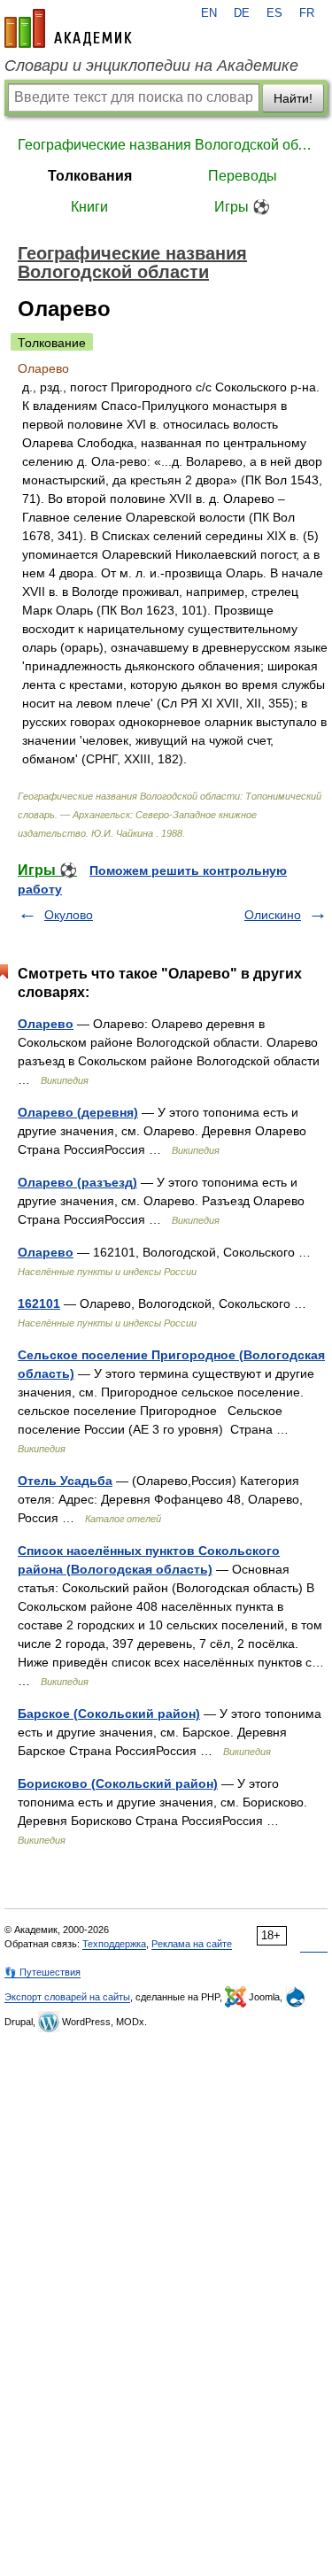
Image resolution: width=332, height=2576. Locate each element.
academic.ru (68, 28)
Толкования (90, 176)
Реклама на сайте (192, 1944)
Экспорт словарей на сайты (67, 1997)
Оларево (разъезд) (77, 1182)
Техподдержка (114, 1944)
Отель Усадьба (65, 1481)
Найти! (293, 98)
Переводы (243, 176)
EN (209, 13)
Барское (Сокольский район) (109, 1713)
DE (242, 13)
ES (274, 13)
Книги (89, 207)
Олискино (273, 915)
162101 (39, 1303)
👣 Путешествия (42, 1972)
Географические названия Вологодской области (166, 145)
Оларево (46, 1024)
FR (307, 13)
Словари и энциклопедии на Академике (151, 66)
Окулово (69, 915)
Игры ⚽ (242, 207)
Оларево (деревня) (78, 1112)
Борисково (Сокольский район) (118, 1783)
